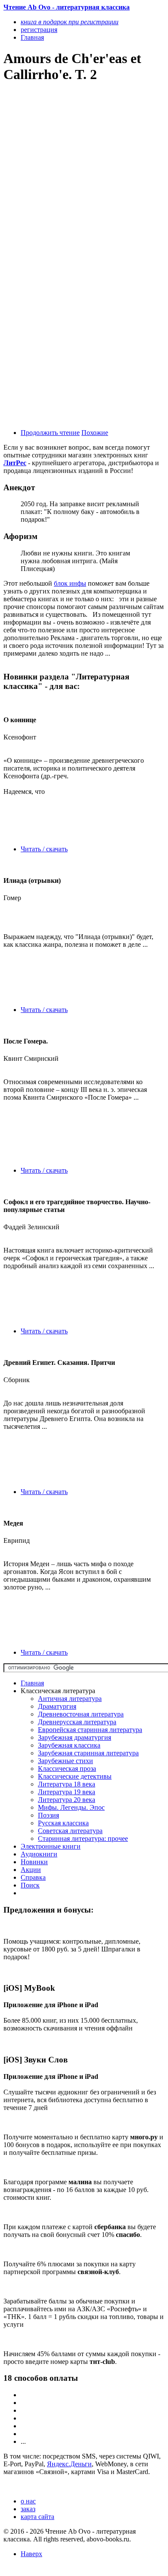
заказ (28, 2509)
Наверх (31, 2554)
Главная (32, 1683)
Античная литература (70, 1699)
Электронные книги (51, 1846)
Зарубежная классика (69, 1745)
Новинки (34, 1862)
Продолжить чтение (50, 433)
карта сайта (37, 2517)
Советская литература (70, 1831)
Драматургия (57, 1706)
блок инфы (70, 583)
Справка (33, 1877)
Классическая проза (67, 1769)
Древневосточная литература (81, 1714)
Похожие (95, 433)
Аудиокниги (39, 1854)
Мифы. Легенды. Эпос (71, 1807)
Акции (31, 1870)
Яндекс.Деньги (69, 2464)
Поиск (30, 1885)
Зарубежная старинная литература (88, 1753)
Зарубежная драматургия (75, 1737)
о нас (28, 2501)
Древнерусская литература (77, 1722)
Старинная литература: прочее (83, 1838)
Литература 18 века (67, 1784)
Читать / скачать (44, 849)
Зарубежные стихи (65, 1761)
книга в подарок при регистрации (70, 22)
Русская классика (63, 1823)
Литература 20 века (67, 1800)
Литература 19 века (67, 1792)
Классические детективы (75, 1776)
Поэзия (48, 1815)
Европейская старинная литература (90, 1730)
